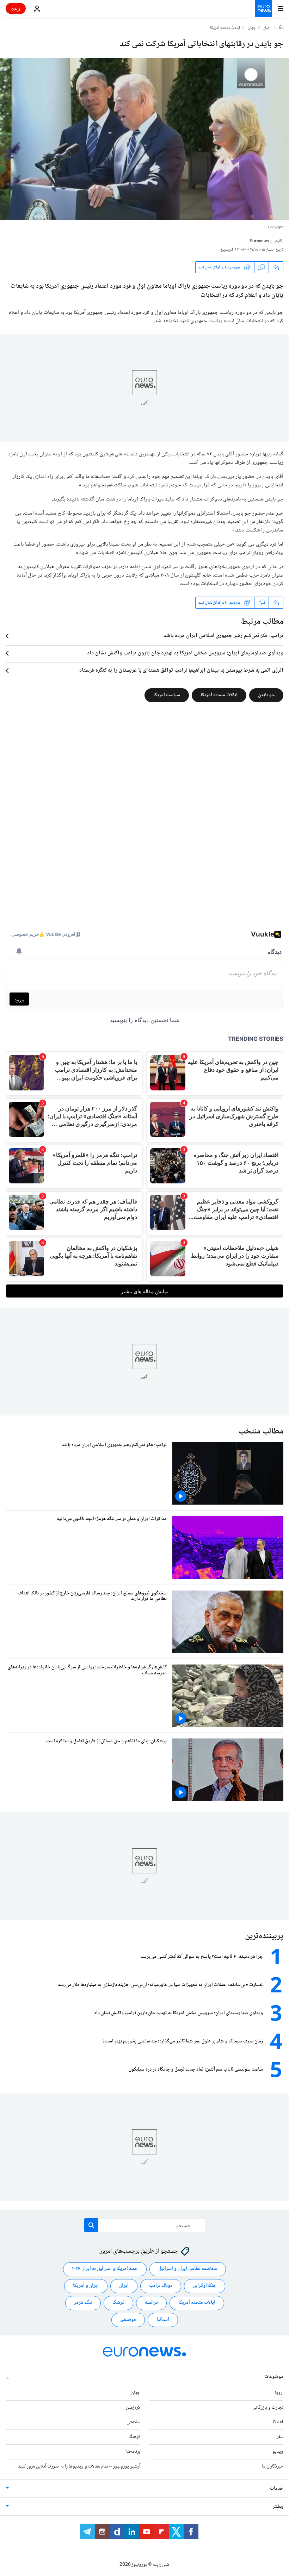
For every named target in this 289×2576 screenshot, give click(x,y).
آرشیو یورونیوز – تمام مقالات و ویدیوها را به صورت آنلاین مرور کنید (79, 2466)
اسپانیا (163, 2320)
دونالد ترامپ (161, 2286)
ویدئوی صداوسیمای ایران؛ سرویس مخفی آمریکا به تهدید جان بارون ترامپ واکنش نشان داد (185, 653)
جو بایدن (266, 695)
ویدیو (278, 2452)
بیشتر (278, 2506)
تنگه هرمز (83, 2303)
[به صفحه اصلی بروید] (264, 8)
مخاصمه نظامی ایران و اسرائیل (188, 2269)
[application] (144, 139)
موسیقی (128, 2320)
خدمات (277, 2488)
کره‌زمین (133, 2407)
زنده (16, 8)
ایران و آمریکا (86, 2286)
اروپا (279, 2393)
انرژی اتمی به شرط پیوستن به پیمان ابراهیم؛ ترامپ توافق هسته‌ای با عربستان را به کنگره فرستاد (181, 671)
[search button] (91, 2225)
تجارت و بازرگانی (268, 2407)
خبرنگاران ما (273, 2466)
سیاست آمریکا (167, 695)
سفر (280, 2437)
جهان (252, 28)
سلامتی (133, 2422)
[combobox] (145, 2225)
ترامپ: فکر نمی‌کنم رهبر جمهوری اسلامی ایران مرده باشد (223, 636)
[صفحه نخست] (281, 28)
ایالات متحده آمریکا (219, 695)
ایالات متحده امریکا (225, 28)
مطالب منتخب (261, 1432)
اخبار (268, 28)
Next (278, 2422)
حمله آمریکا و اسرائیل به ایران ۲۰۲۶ (105, 2269)
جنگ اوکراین (205, 2286)
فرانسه (151, 2303)
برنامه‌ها (133, 2452)
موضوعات (274, 2377)
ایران (124, 2286)
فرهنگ (118, 2303)
